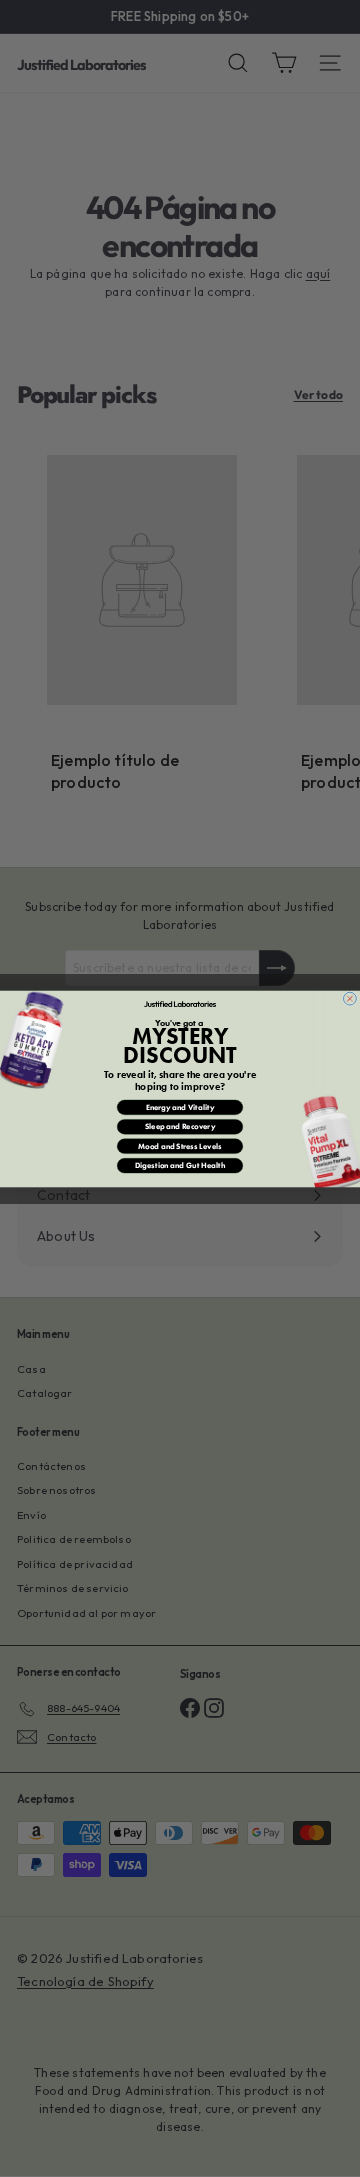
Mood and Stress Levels (180, 1146)
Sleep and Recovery (180, 1126)
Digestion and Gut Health (180, 1165)
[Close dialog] (349, 998)
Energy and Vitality (180, 1107)
